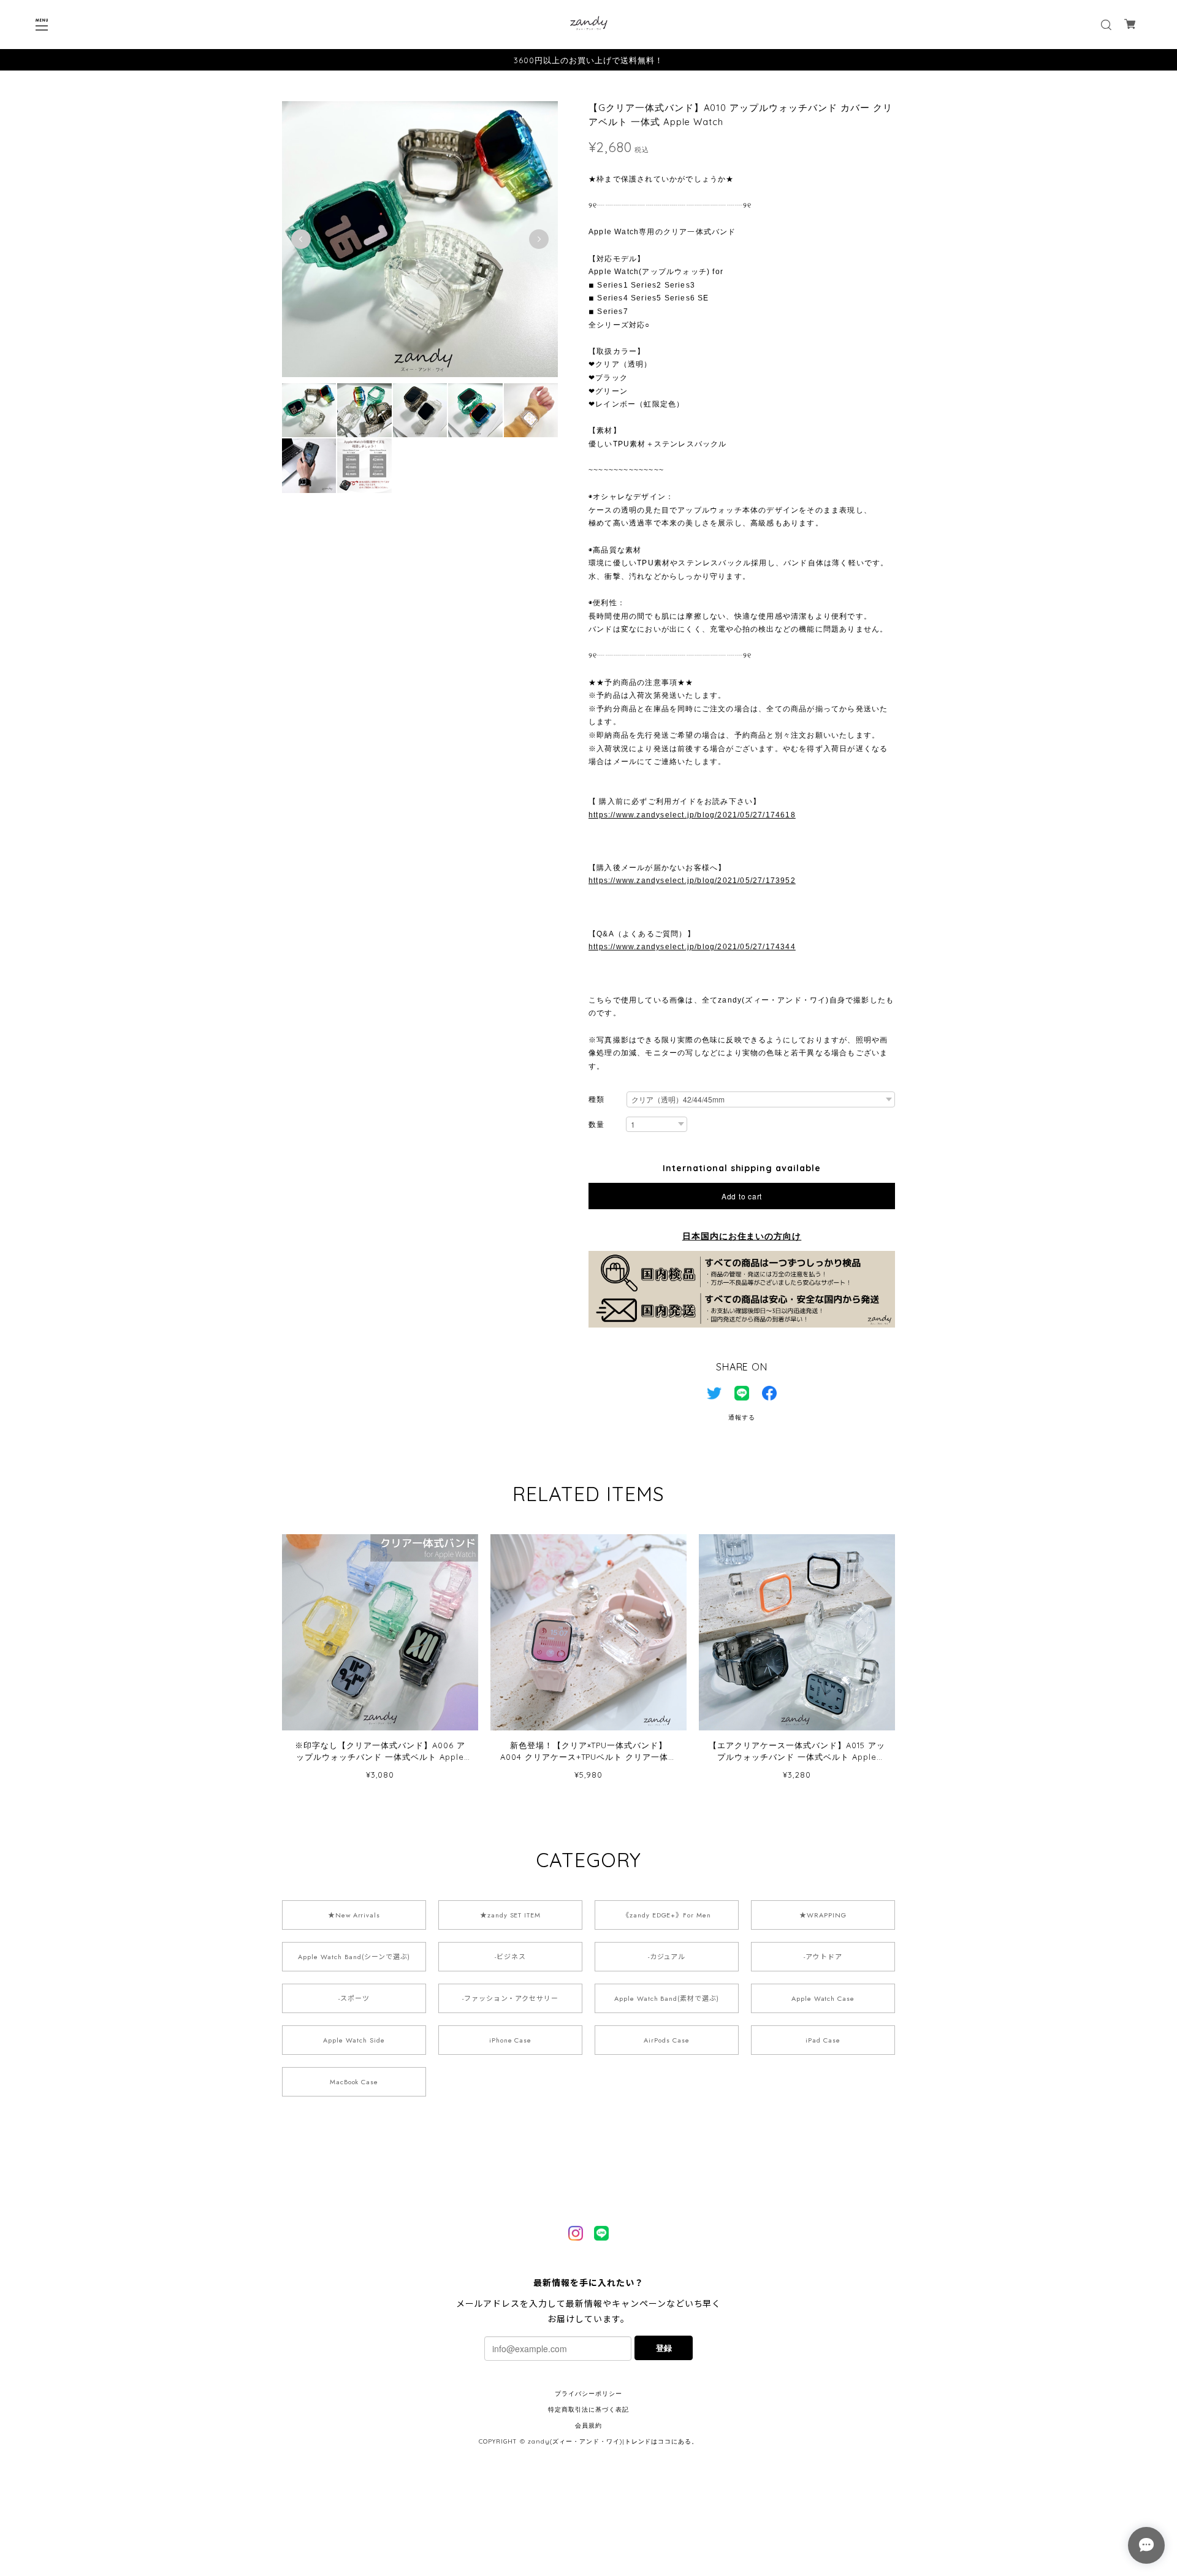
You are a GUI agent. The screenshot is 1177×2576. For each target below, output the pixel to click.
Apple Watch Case (823, 1998)
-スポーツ (354, 1998)
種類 (596, 1099)
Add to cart (742, 1196)
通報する (742, 1417)
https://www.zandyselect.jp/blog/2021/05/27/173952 (692, 881)
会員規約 (588, 2425)
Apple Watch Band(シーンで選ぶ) (354, 1957)
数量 (596, 1124)
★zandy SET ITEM (510, 1915)
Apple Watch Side (354, 2040)
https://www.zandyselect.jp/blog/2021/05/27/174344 (692, 947)
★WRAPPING (823, 1915)
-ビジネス (510, 1957)
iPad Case (823, 2040)
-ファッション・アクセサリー (510, 1998)
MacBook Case (354, 2082)
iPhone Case (511, 2040)
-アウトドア (823, 1957)
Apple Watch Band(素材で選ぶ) (667, 1998)
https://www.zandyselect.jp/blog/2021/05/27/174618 (692, 815)
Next (539, 239)
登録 (664, 2348)
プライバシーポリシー (588, 2394)
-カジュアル (667, 1957)
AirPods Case (667, 2040)
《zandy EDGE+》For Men (667, 1915)
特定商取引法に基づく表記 (588, 2410)
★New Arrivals (354, 1915)
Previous (301, 239)
